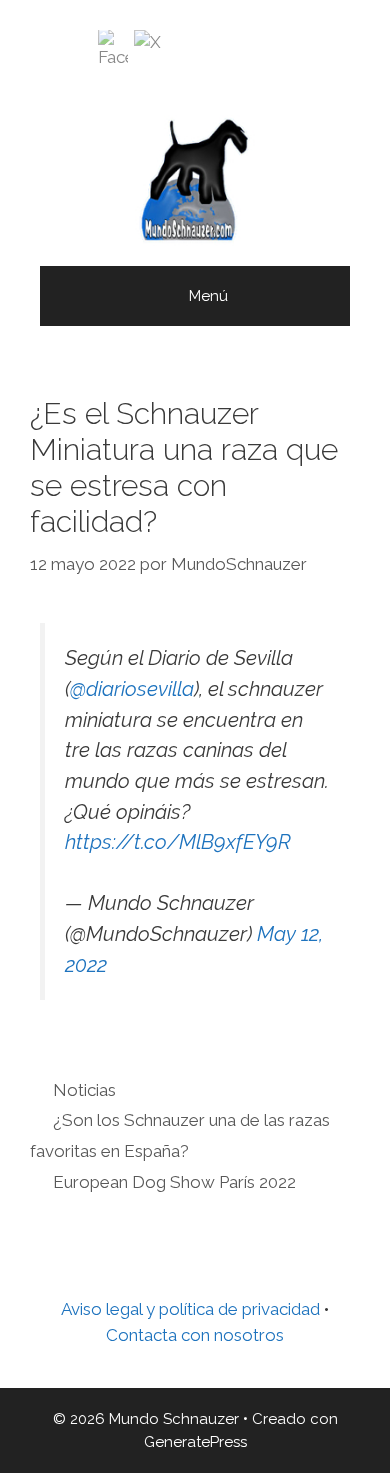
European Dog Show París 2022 (174, 1182)
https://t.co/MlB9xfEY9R (178, 842)
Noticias (84, 1090)
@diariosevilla (132, 689)
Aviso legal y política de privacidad (190, 1309)
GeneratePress (195, 1442)
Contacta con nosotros (195, 1335)
